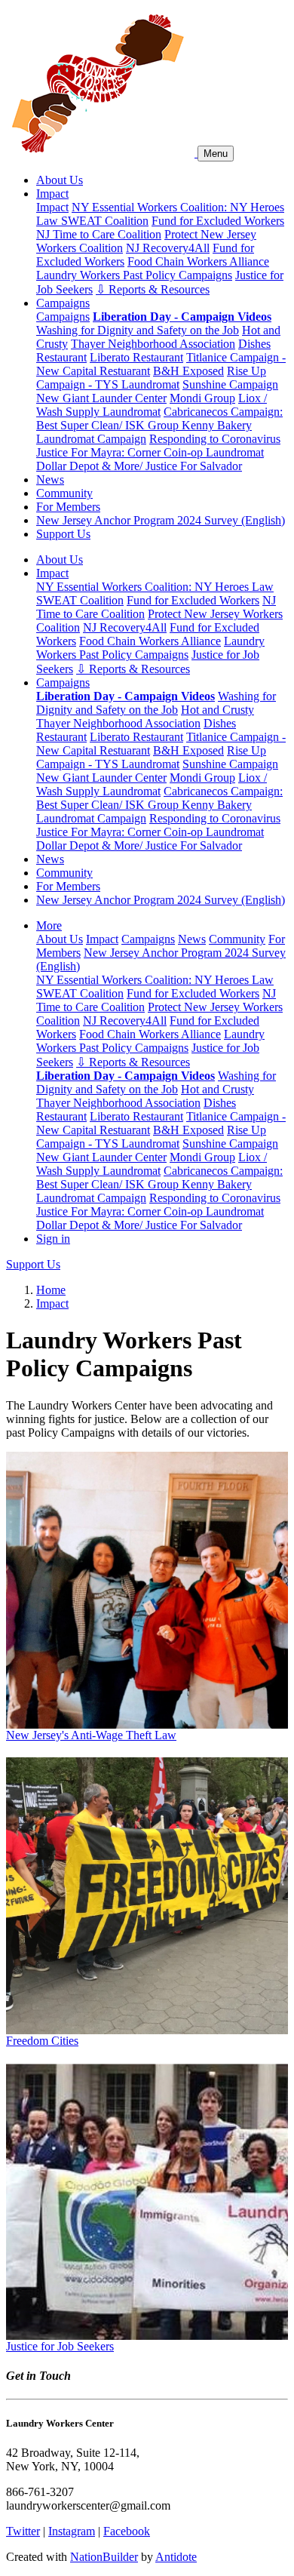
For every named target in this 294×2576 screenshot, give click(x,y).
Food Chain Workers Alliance (198, 261)
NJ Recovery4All (168, 248)
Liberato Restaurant (136, 357)
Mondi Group (202, 398)
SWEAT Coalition (105, 221)
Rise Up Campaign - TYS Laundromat (151, 378)
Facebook (127, 2531)
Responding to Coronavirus (215, 439)
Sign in (53, 1239)
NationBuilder (104, 2557)
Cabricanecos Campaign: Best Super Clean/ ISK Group (159, 418)
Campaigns (63, 303)
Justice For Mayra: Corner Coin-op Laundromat (150, 452)
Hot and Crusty (217, 710)
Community (64, 493)
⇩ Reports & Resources (153, 289)
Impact (52, 194)
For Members (68, 507)
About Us (60, 180)
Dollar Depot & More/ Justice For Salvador (139, 466)
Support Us (63, 534)
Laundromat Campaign (91, 439)
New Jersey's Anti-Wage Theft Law (91, 1735)
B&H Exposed (188, 371)
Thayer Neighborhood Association (153, 344)
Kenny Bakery (217, 425)
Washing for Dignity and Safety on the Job (138, 330)
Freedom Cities (42, 2041)
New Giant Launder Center (101, 398)
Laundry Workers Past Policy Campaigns (134, 275)
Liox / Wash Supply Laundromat (152, 405)
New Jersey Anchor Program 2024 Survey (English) (161, 520)
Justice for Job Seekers (60, 2346)
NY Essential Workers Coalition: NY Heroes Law (155, 587)
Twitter (23, 2531)
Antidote (176, 2557)
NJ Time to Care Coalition (99, 234)
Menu (216, 154)
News (50, 480)
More (49, 925)
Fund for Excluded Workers (218, 221)
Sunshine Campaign (230, 384)
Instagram (72, 2531)
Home (51, 1290)
